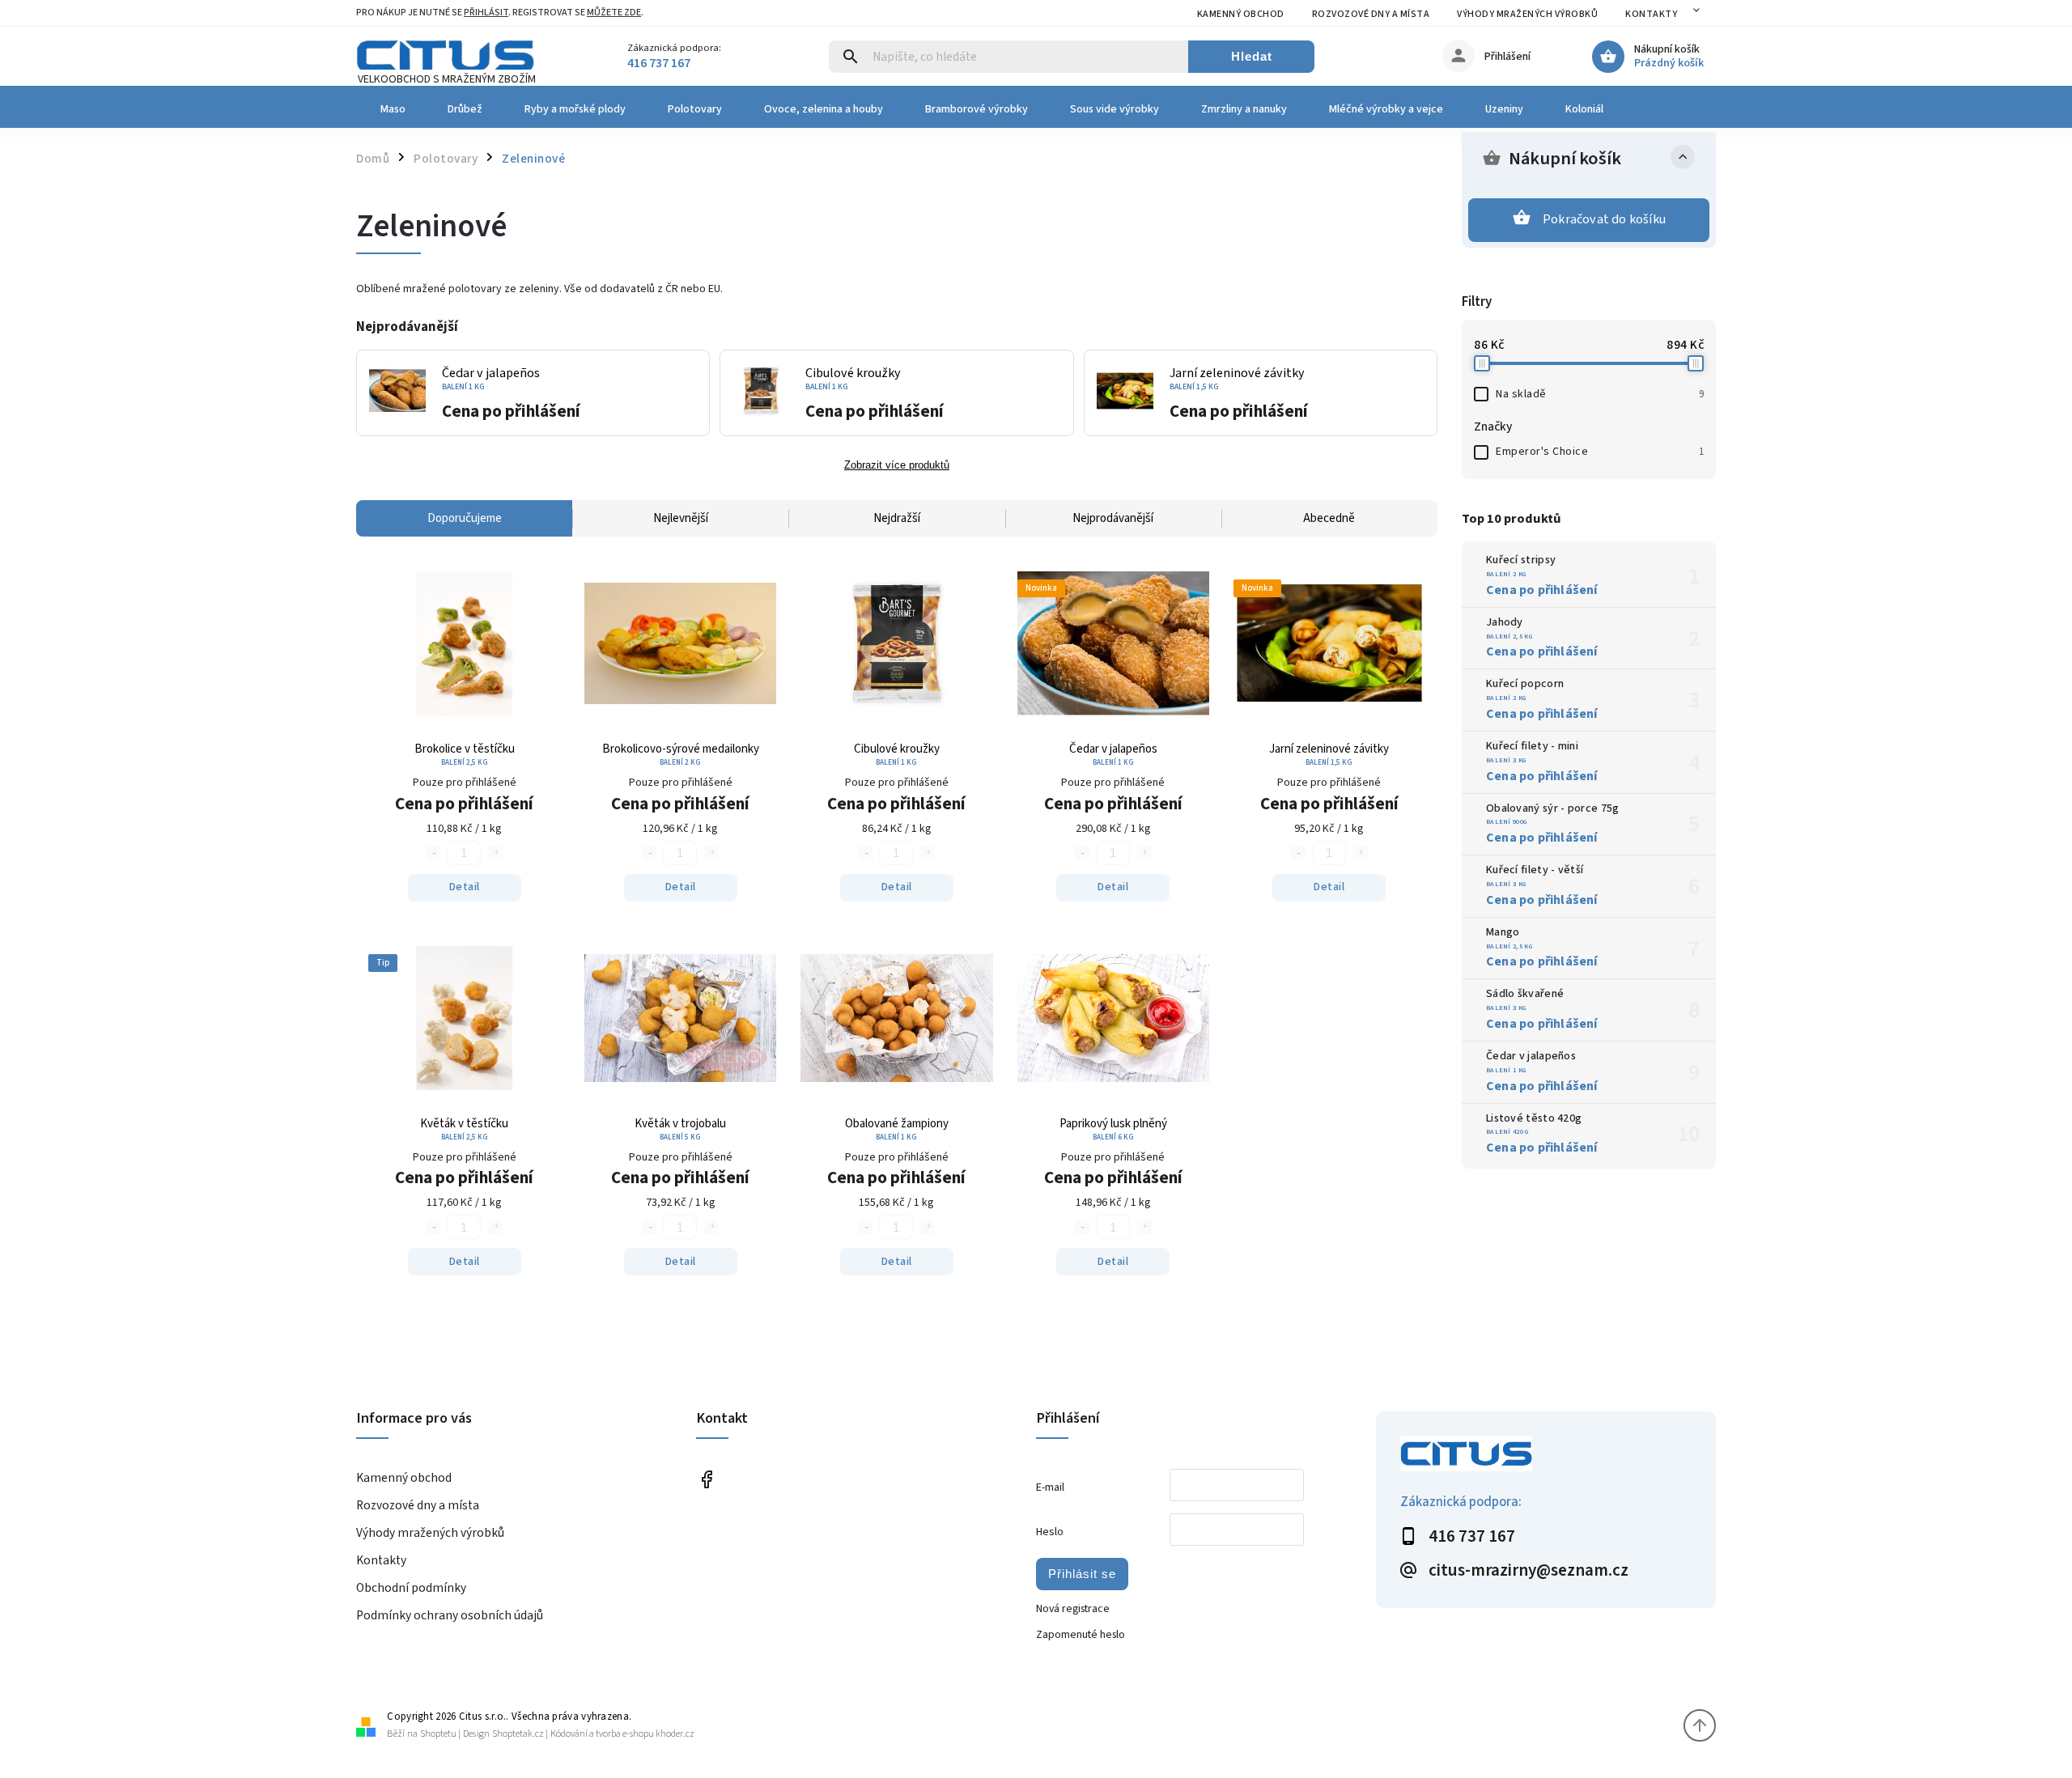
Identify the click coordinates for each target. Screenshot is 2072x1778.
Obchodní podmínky (411, 1588)
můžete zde (614, 13)
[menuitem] (391, 109)
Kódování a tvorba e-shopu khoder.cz (622, 1734)
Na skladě (1600, 394)
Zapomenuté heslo (1081, 1635)
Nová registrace (1073, 1609)
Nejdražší (897, 518)
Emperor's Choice (1600, 452)
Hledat (1252, 56)
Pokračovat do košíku (1604, 219)
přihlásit (486, 13)
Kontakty (1651, 14)
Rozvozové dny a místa (1371, 14)
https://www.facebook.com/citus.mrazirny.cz (706, 1479)
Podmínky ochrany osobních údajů (450, 1615)
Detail (465, 887)
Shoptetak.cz (518, 1734)
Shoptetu (438, 1734)
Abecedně (1329, 518)
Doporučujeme (465, 518)
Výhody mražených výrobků (1527, 14)
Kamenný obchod (1241, 14)
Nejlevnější (681, 518)
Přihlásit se (1082, 1574)
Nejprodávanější (1113, 518)
